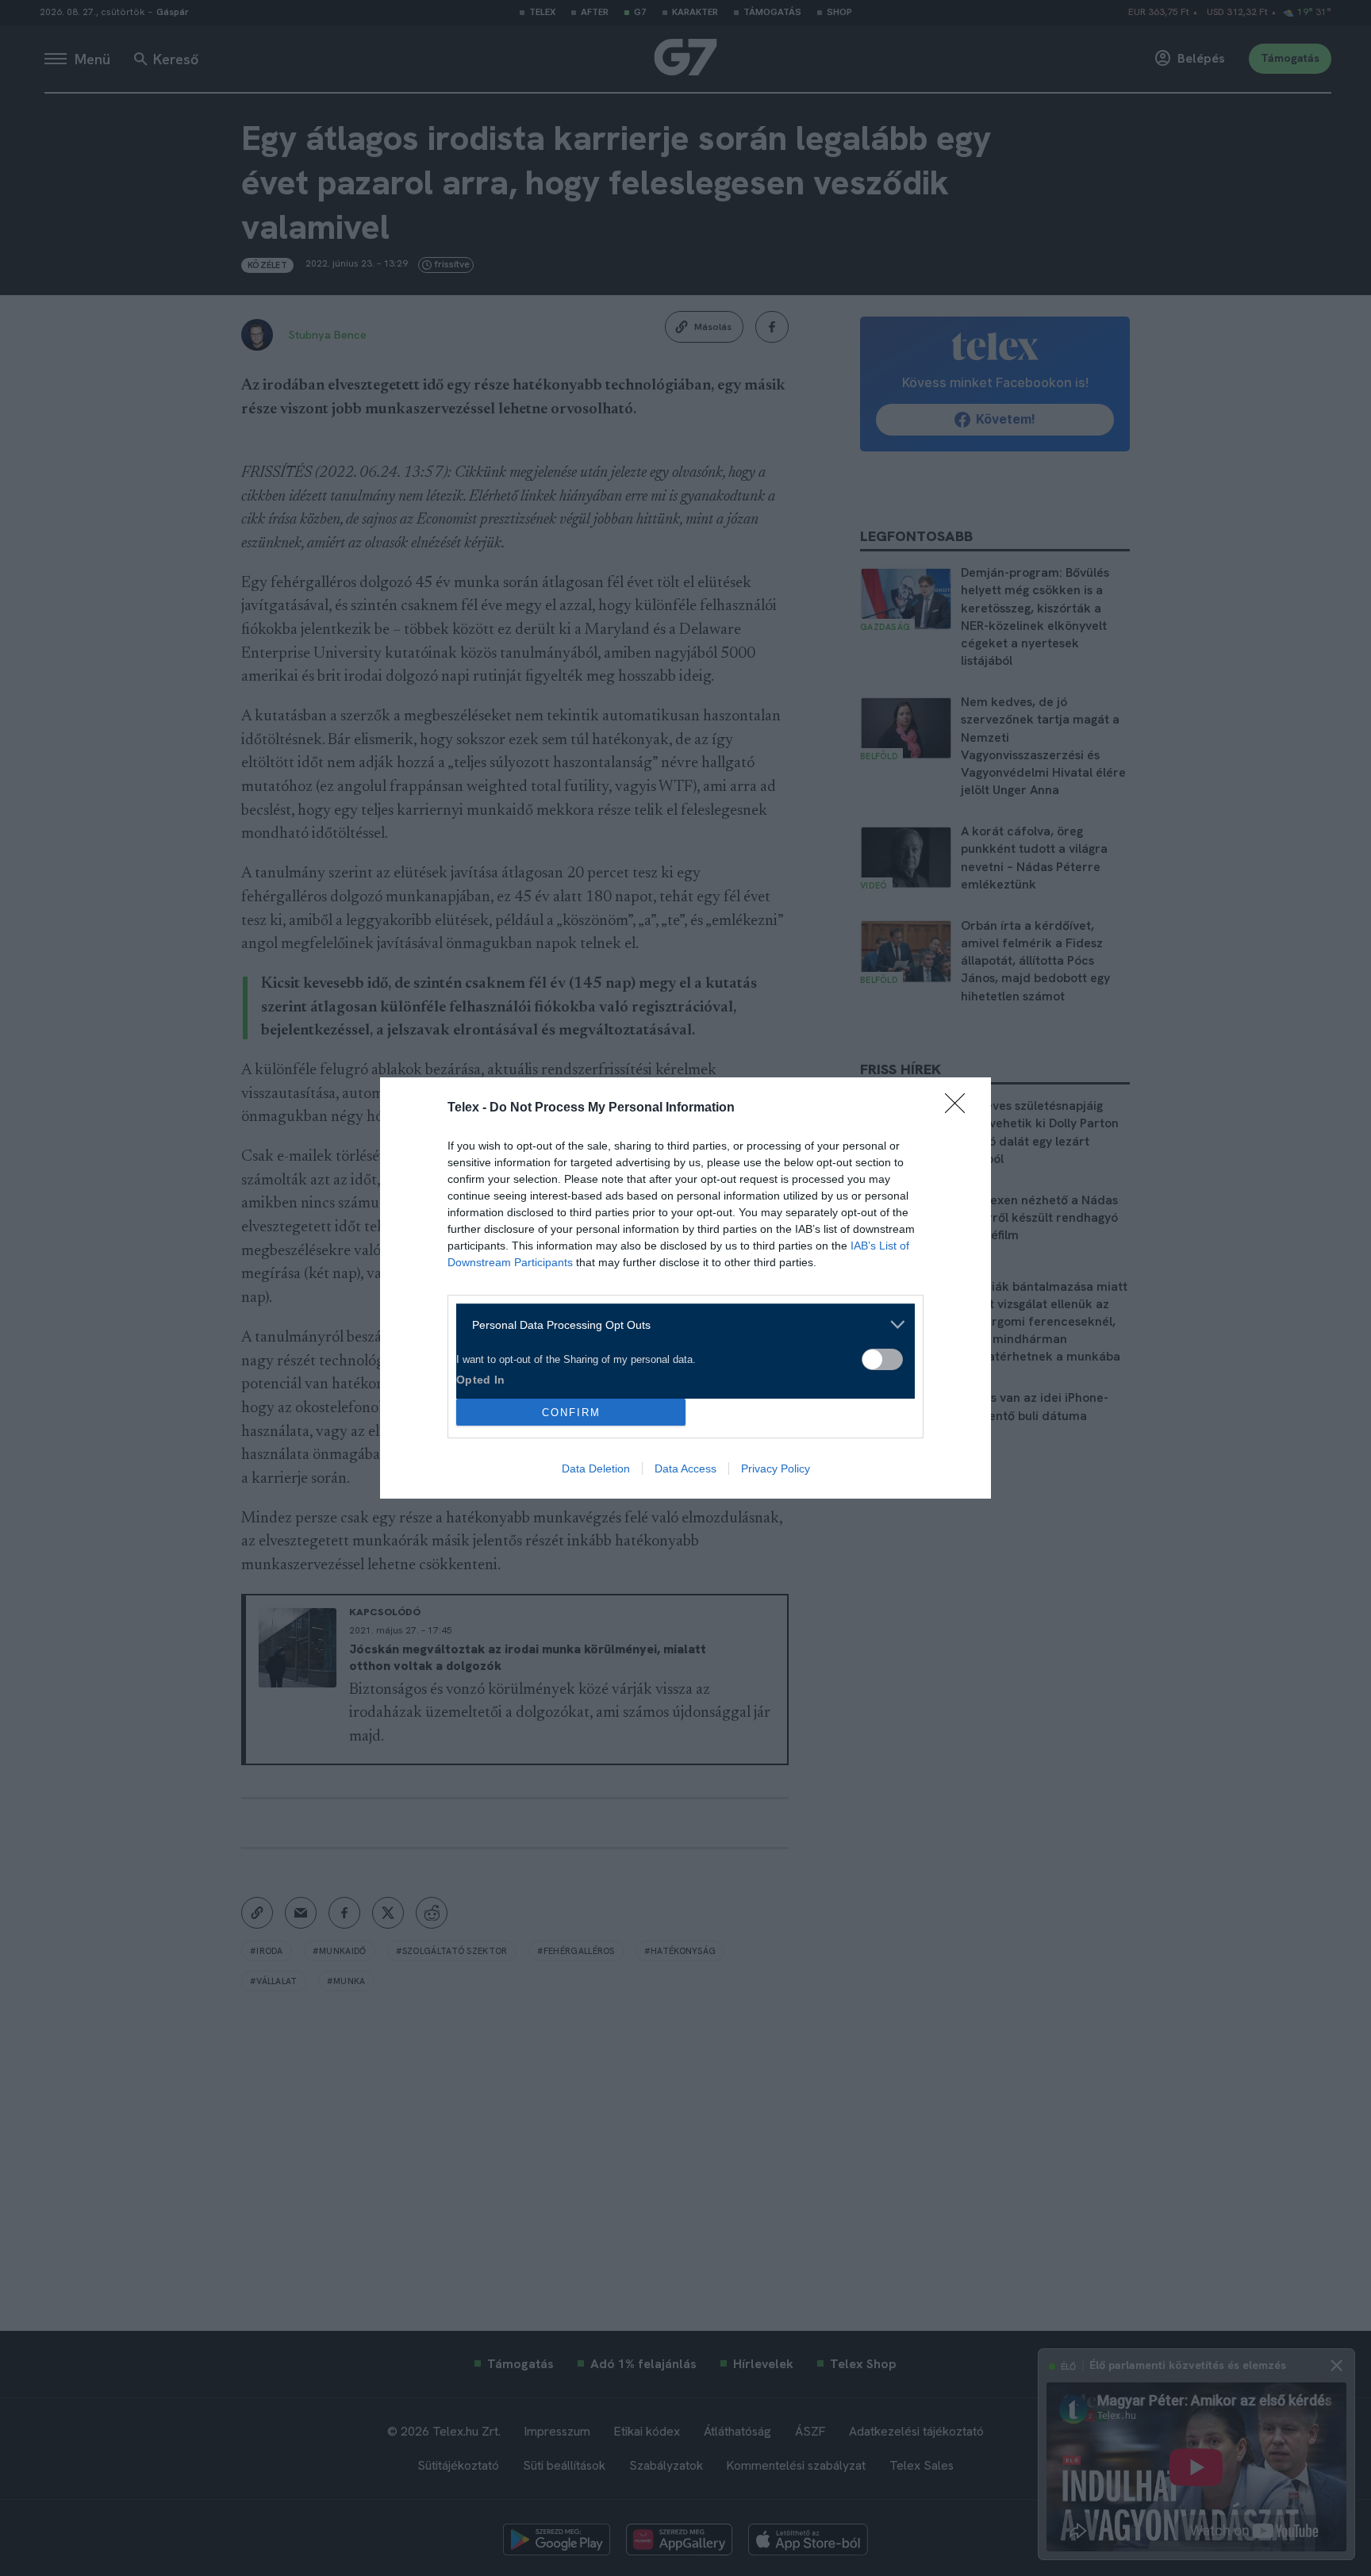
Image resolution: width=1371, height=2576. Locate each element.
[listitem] (680, 1324)
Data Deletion (596, 1468)
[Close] (960, 1108)
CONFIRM (571, 1413)
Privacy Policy (776, 1468)
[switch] (882, 1359)
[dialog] (685, 1288)
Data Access (685, 1468)
